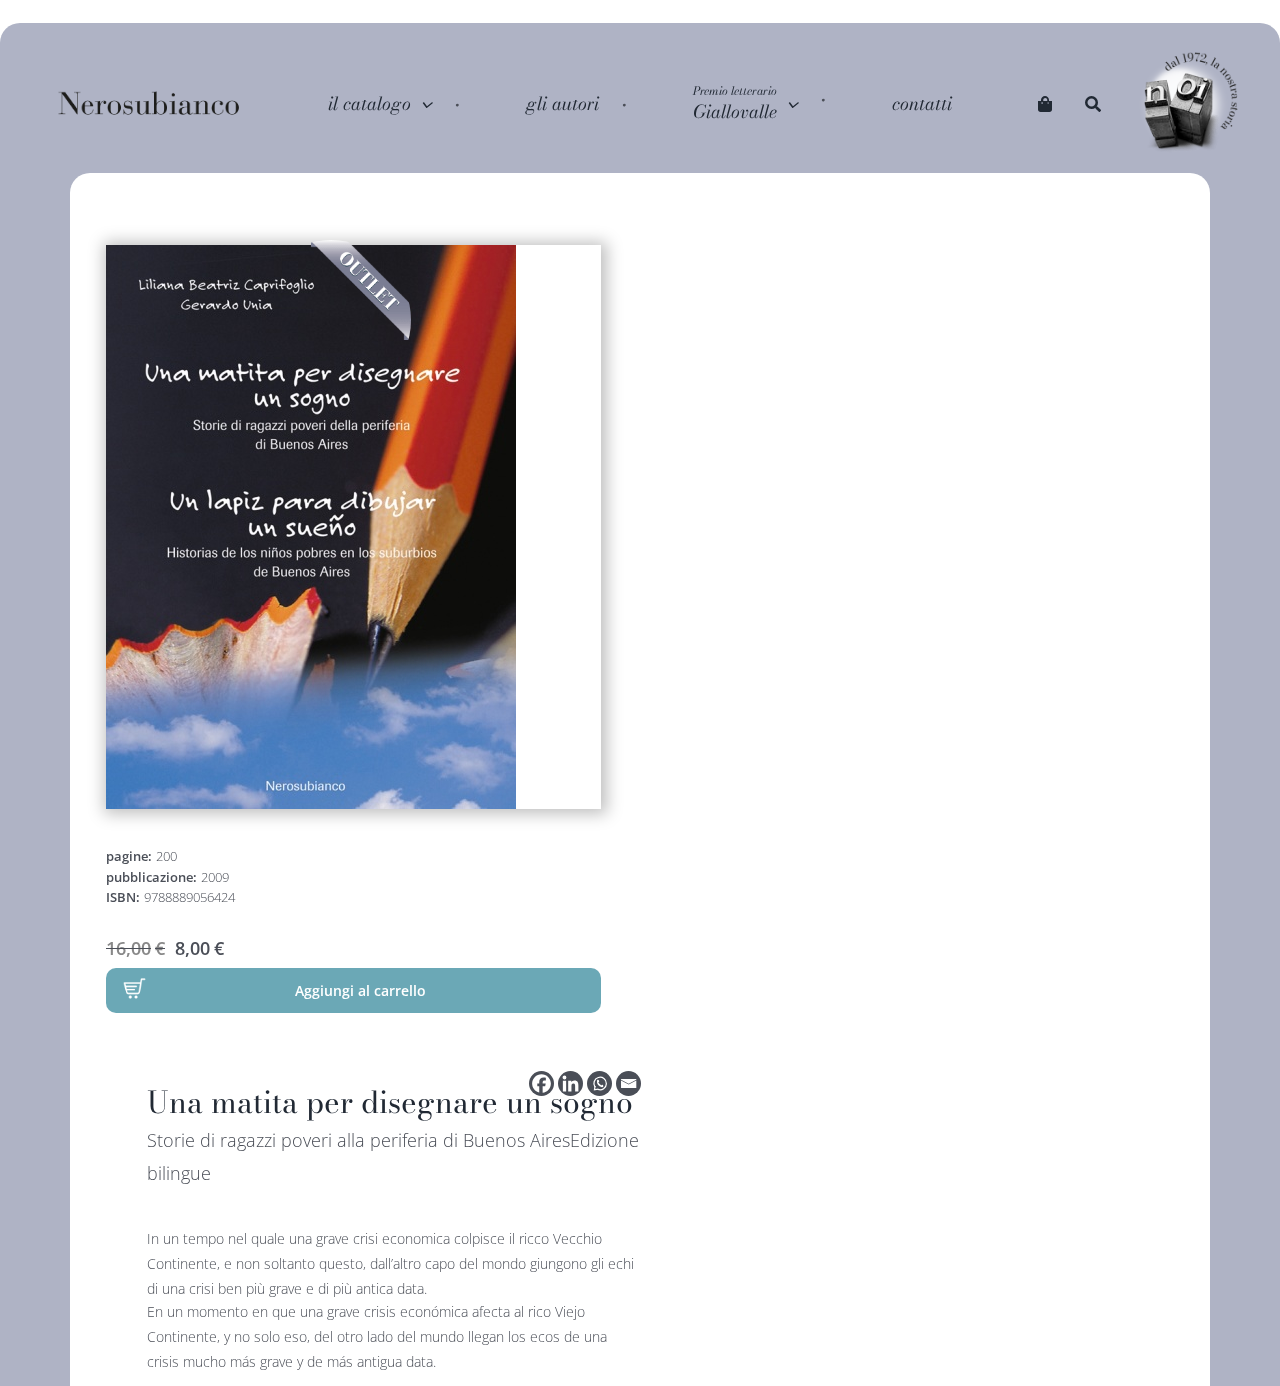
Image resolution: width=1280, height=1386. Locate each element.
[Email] (628, 1083)
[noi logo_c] (1191, 103)
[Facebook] (541, 1083)
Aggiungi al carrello (360, 990)
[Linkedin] (570, 1083)
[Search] (1093, 104)
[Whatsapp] (599, 1083)
